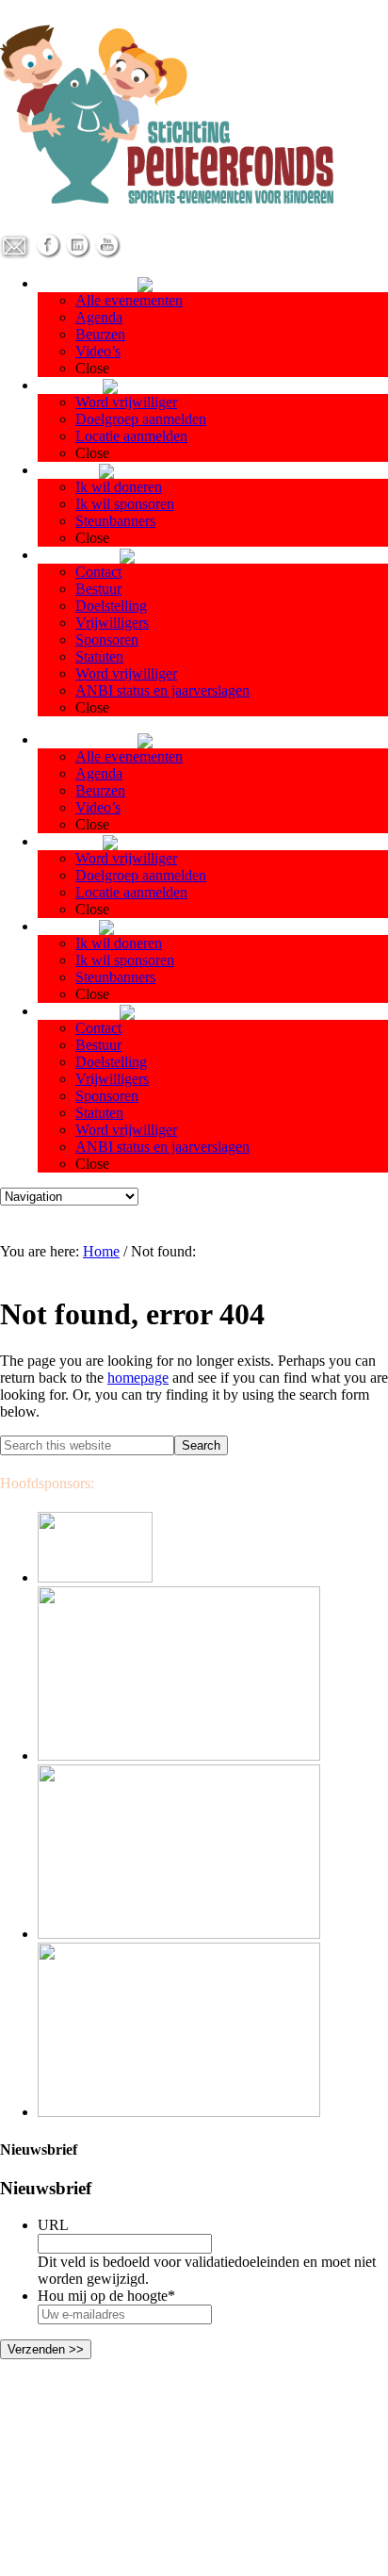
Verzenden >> (46, 2349)
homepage (138, 1378)
